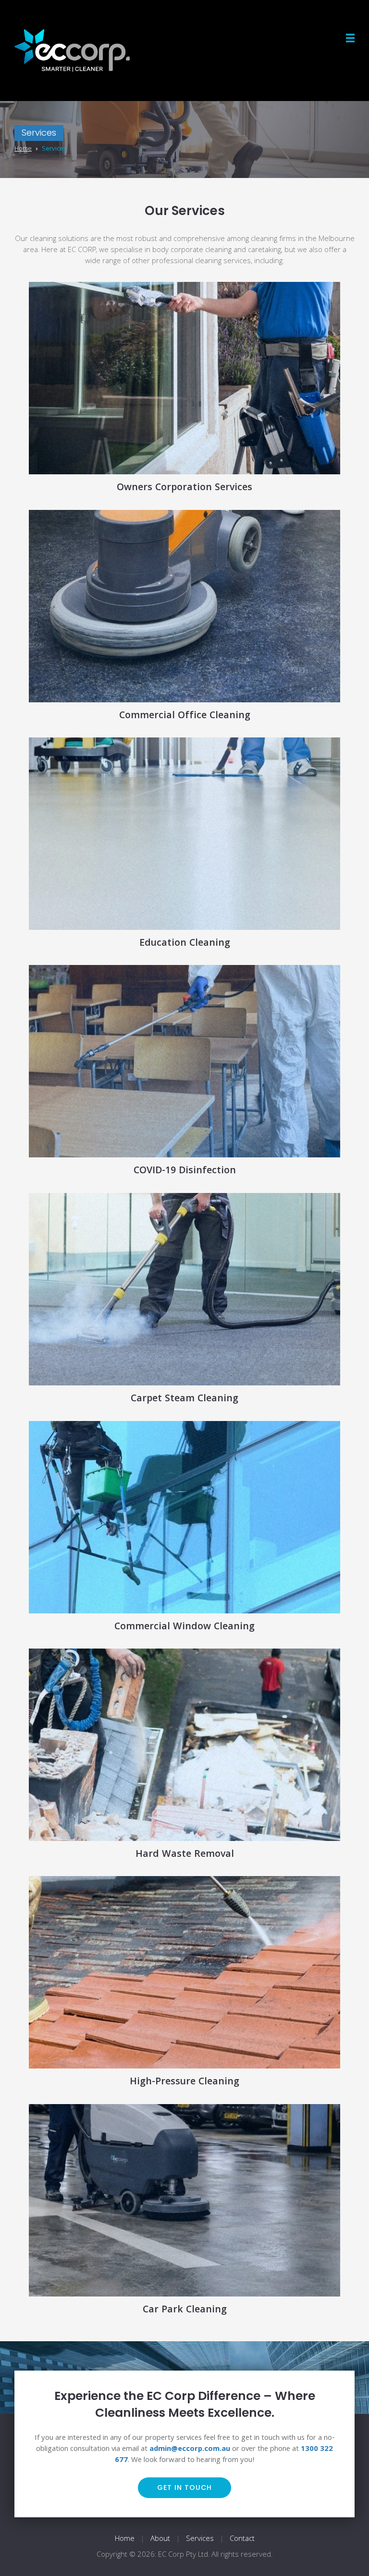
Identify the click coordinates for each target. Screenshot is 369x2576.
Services (200, 2539)
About (160, 2539)
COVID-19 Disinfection (185, 1171)
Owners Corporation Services (184, 488)
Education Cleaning (185, 944)
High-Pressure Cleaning (184, 2082)
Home (125, 2539)
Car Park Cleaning (185, 2310)
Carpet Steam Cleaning (184, 1399)
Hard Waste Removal (185, 1855)
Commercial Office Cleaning (185, 716)
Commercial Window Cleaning (184, 1627)
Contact (242, 2539)
